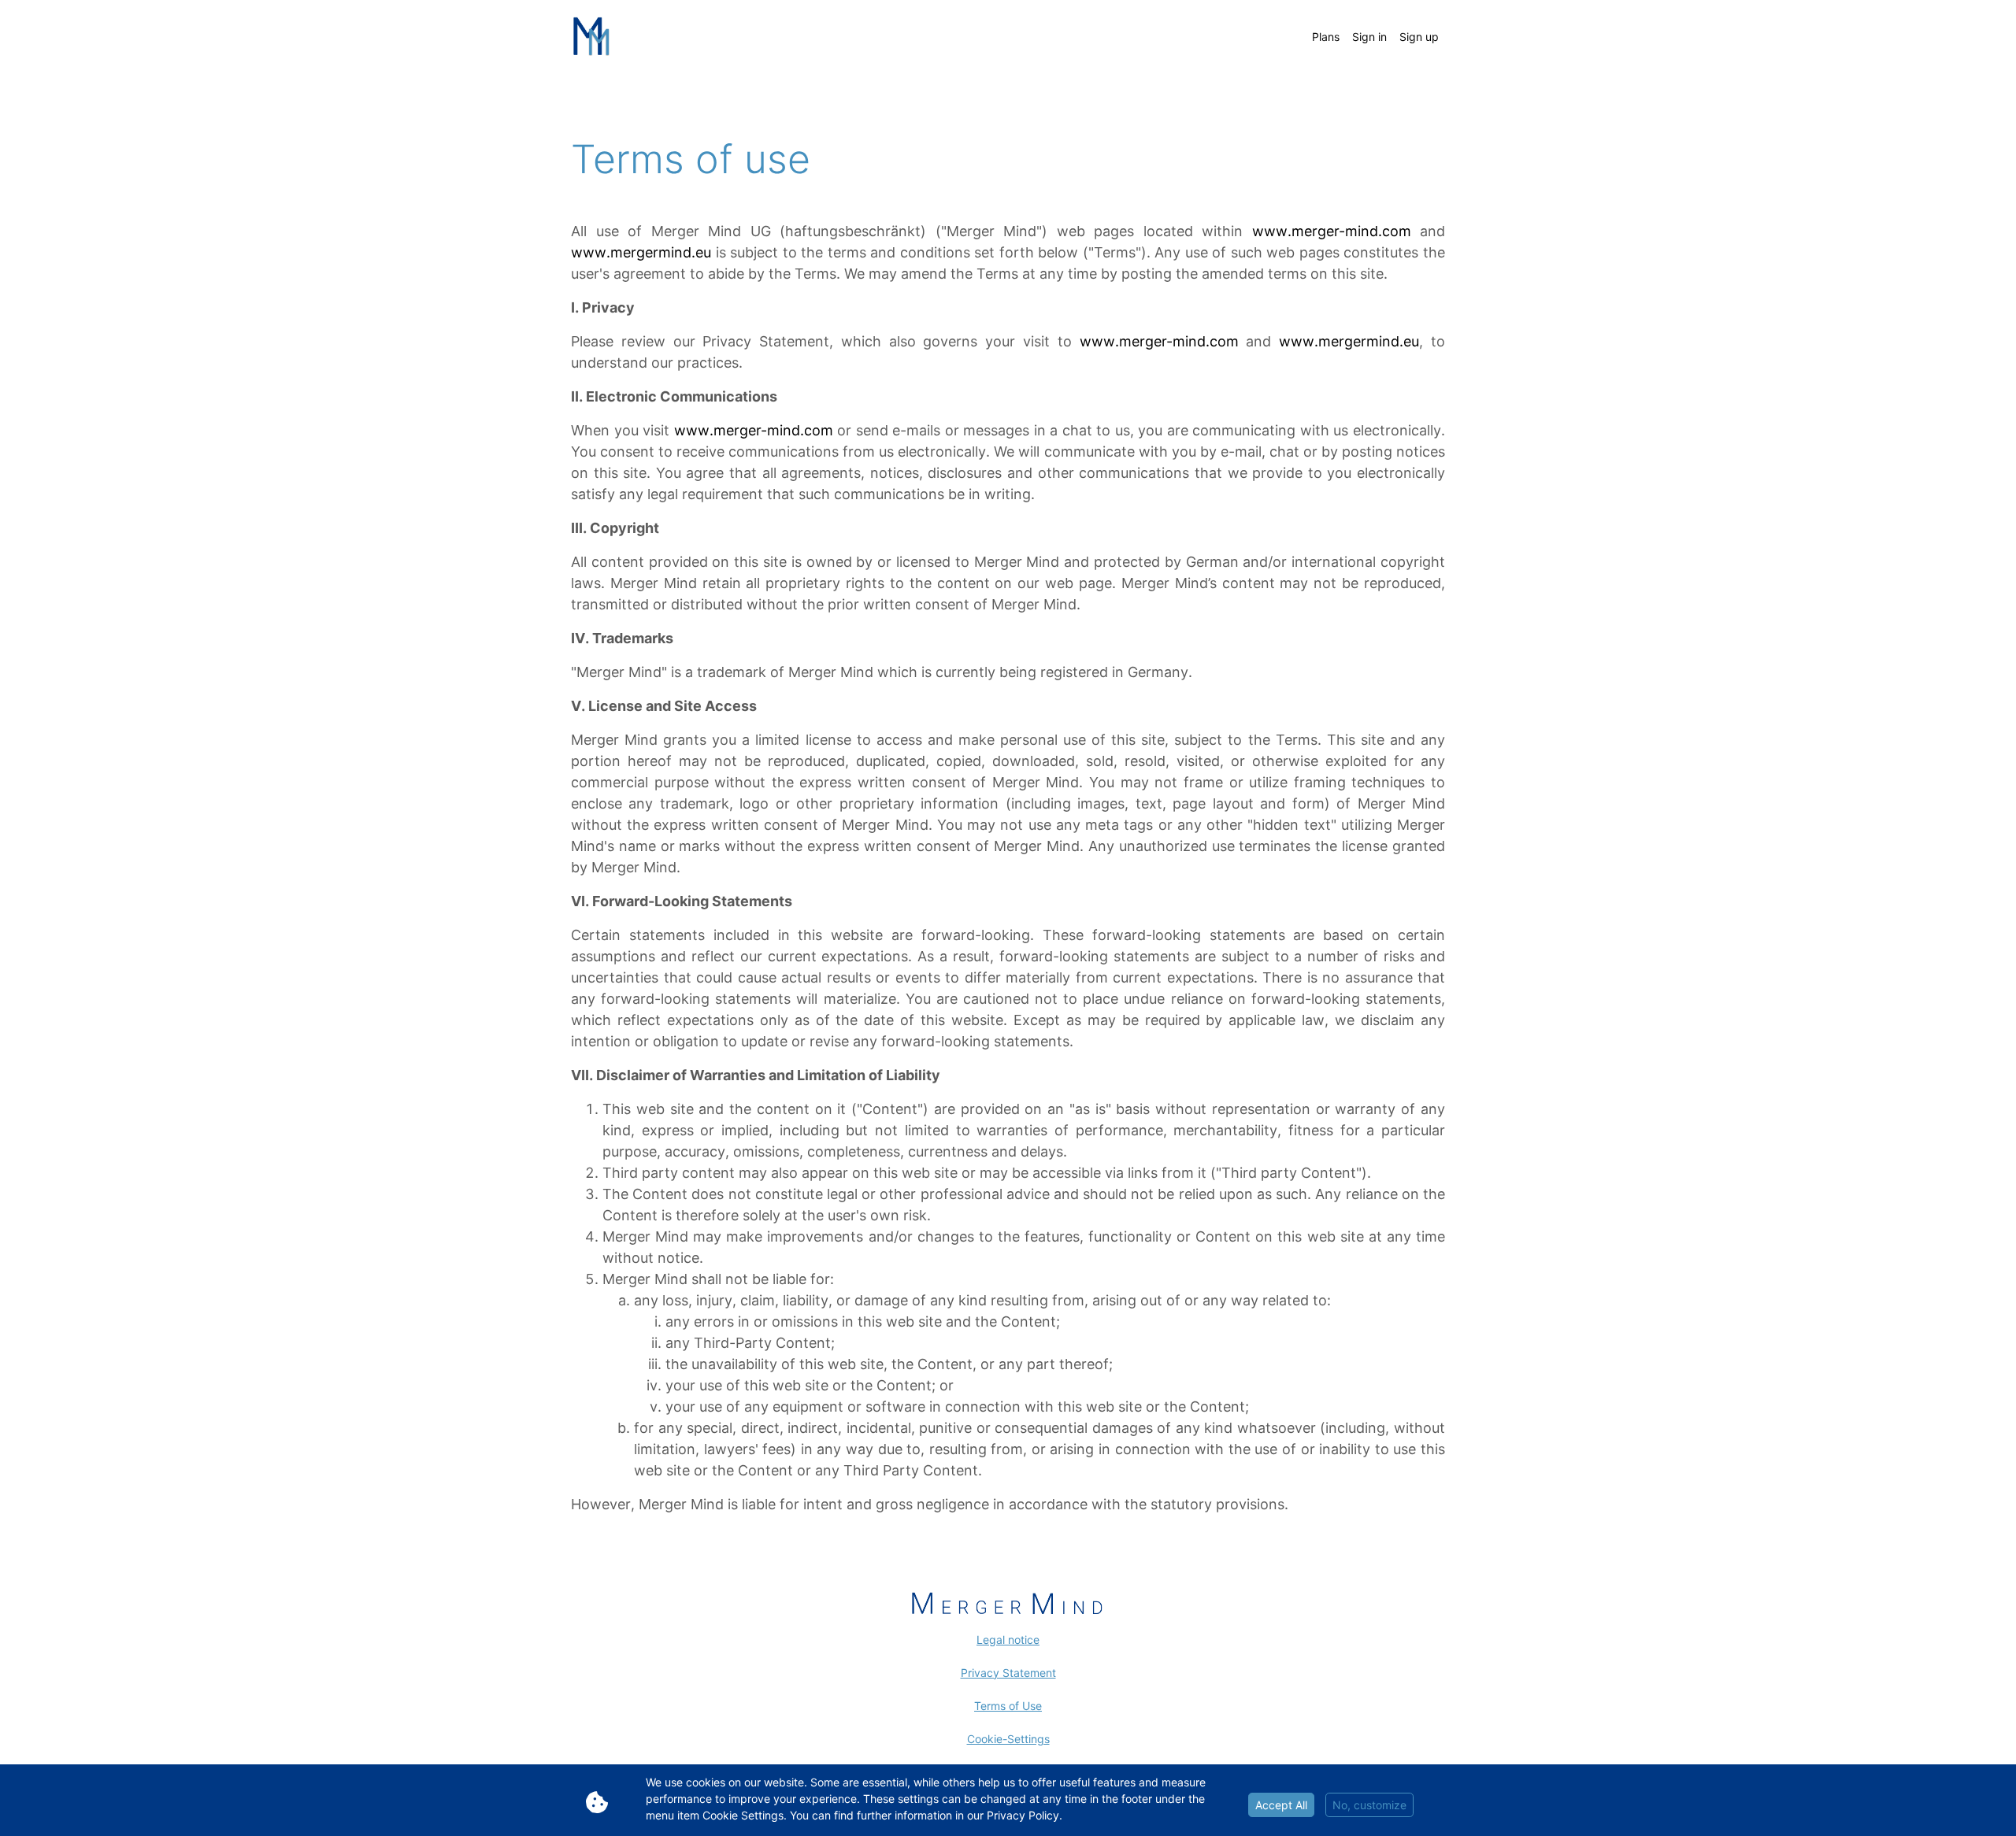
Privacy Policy (1023, 1815)
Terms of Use (1008, 1706)
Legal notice (1008, 1640)
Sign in (1369, 37)
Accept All (1281, 1805)
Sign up (1419, 37)
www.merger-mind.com (1332, 231)
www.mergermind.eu (641, 252)
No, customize (1369, 1805)
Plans (1326, 37)
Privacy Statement (1008, 1673)
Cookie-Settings (1008, 1739)
